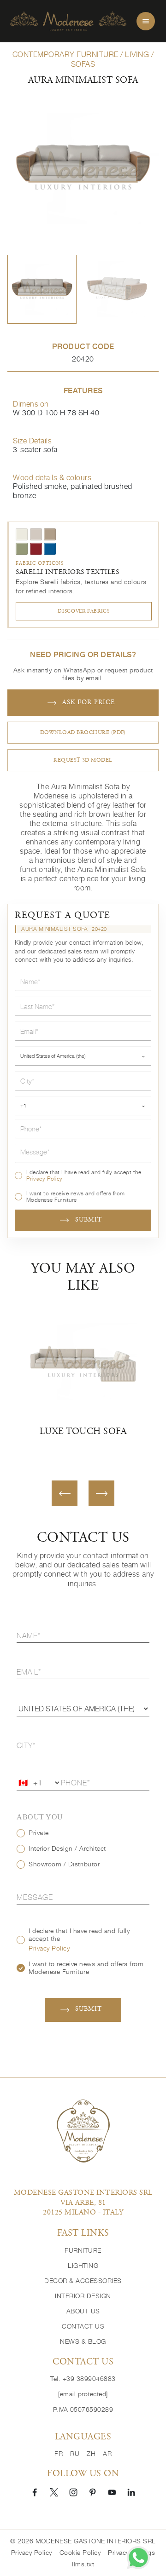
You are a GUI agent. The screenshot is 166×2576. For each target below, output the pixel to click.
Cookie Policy (80, 2553)
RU (75, 2454)
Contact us (83, 2326)
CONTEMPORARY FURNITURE (65, 54)
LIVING (137, 54)
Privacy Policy (44, 1179)
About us (83, 2311)
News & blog (83, 2341)
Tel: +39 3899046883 (83, 2379)
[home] (68, 21)
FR (59, 2454)
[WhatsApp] (138, 2558)
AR (107, 2454)
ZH (91, 2454)
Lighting (83, 2266)
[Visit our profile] (35, 2492)
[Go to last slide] (65, 1493)
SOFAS (83, 64)
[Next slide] (101, 1493)
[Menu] (146, 21)
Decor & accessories (83, 2281)
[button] (42, 289)
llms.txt (83, 2564)
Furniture (83, 2250)
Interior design (83, 2296)
